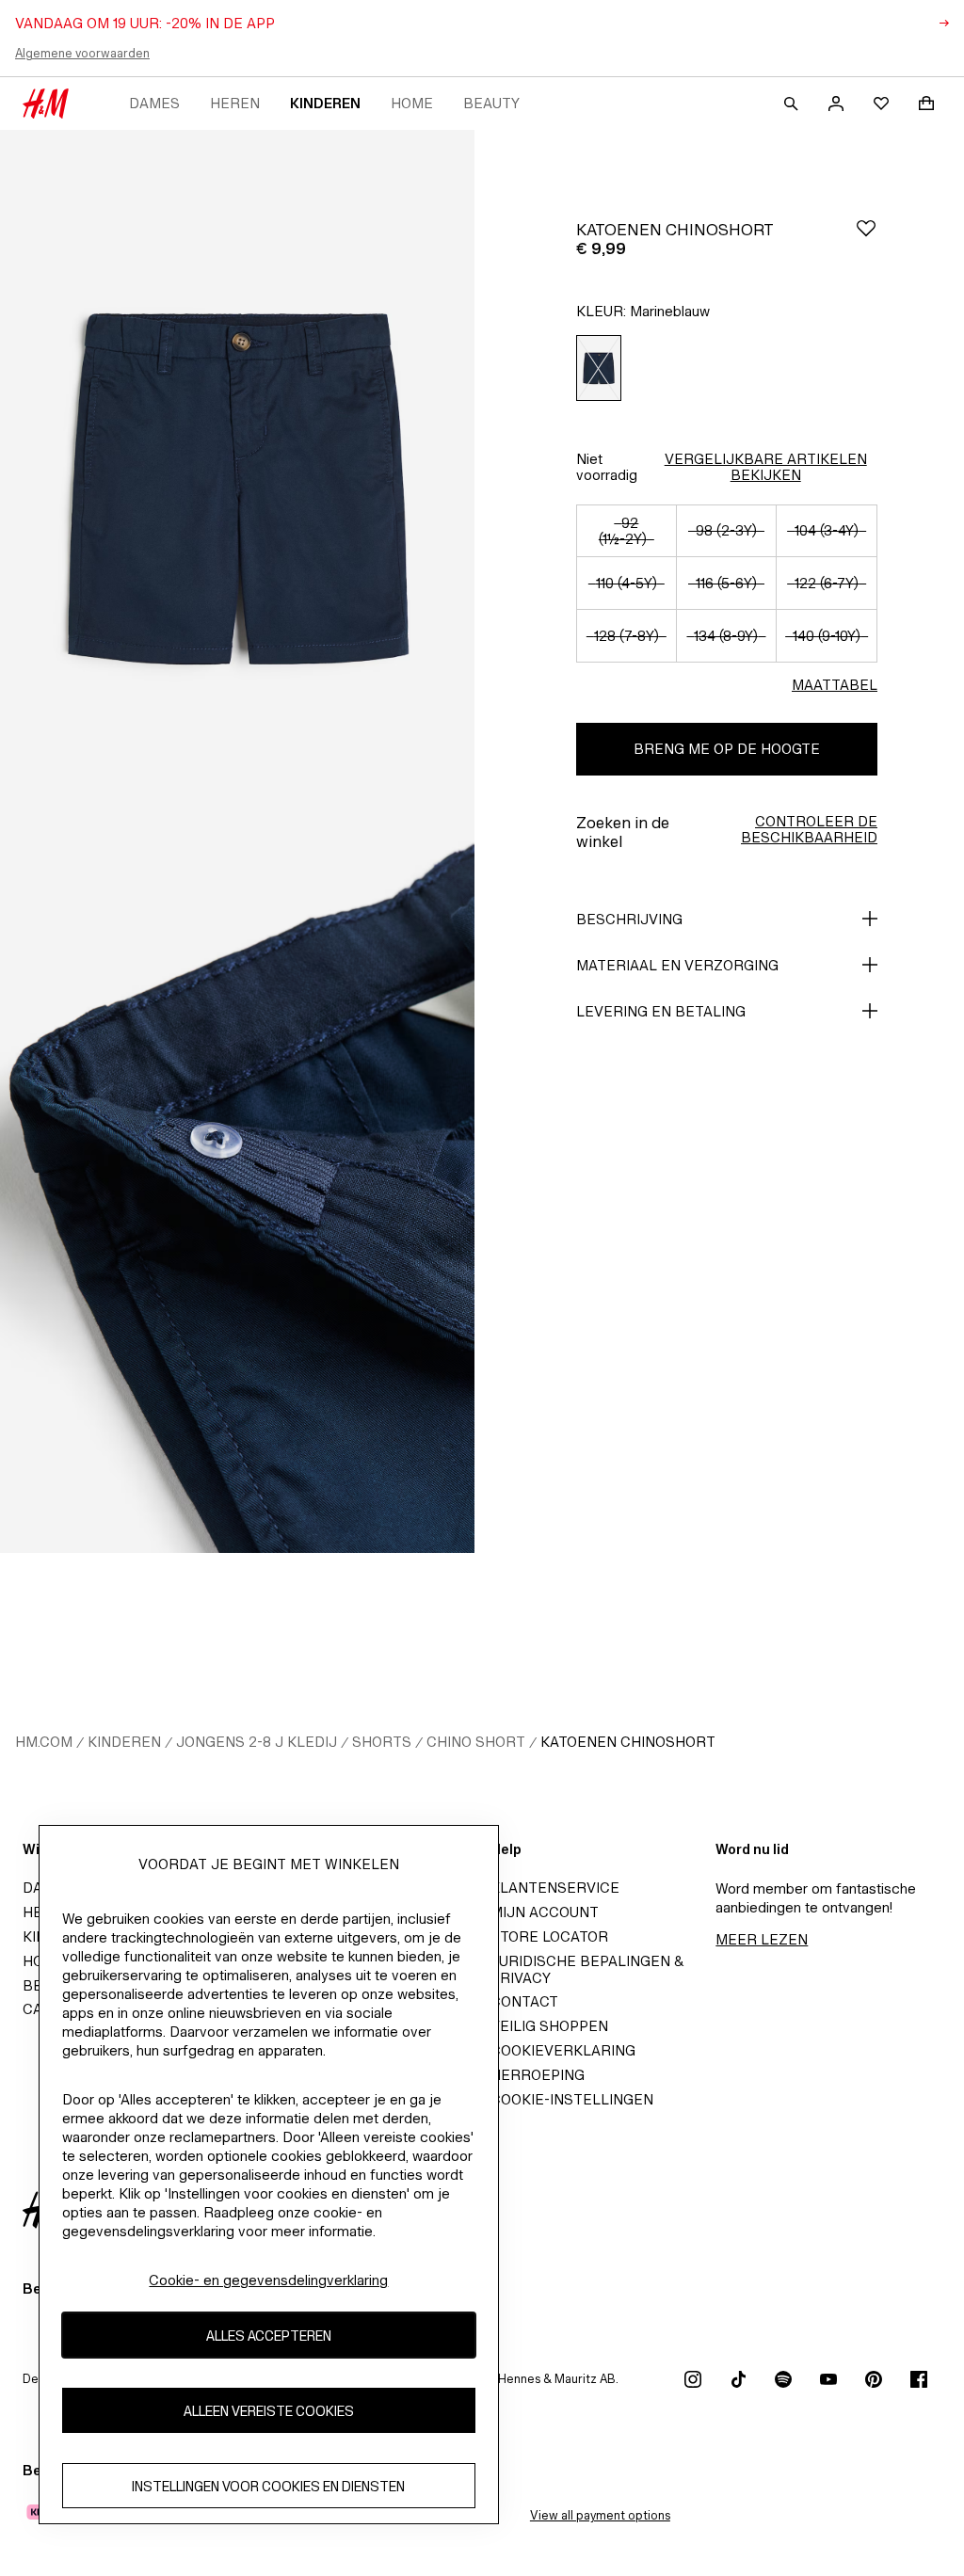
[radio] (599, 368)
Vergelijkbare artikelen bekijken (766, 467)
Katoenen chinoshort (628, 1742)
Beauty (491, 103)
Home (412, 103)
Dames (154, 103)
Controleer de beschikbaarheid (809, 829)
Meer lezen (762, 1939)
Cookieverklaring (563, 2050)
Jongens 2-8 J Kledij (257, 1742)
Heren (235, 103)
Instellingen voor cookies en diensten (268, 2486)
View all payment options (600, 2515)
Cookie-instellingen (572, 2099)
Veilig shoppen (549, 2026)
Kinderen (325, 103)
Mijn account (545, 1912)
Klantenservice (555, 1888)
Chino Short (476, 1742)
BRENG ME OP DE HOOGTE (727, 749)
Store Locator (549, 1936)
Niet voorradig (607, 467)
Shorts (382, 1742)
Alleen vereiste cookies (269, 2411)
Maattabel (835, 685)
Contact (524, 2001)
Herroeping (538, 2075)
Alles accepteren (269, 2336)
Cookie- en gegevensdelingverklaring (268, 2280)
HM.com (44, 1742)
